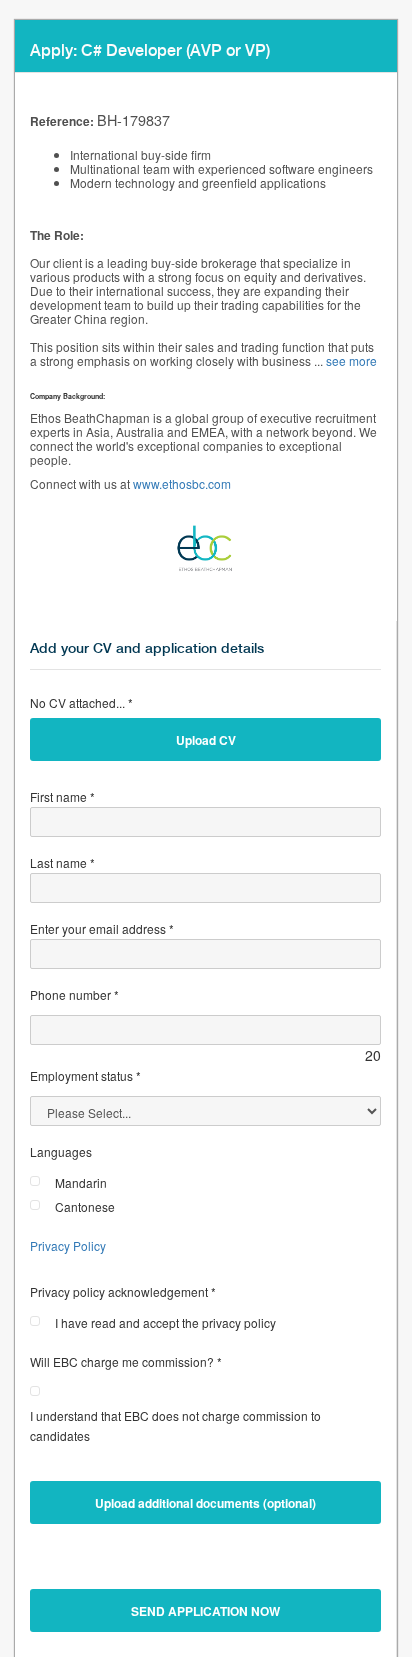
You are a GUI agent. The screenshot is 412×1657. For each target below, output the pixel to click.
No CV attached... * (81, 702)
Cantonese (85, 1206)
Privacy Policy (68, 1245)
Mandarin (81, 1182)
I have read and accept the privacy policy (165, 1322)
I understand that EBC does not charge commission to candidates (175, 1425)
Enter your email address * (102, 928)
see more (351, 360)
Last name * (62, 862)
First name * (62, 796)
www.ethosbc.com (182, 483)
